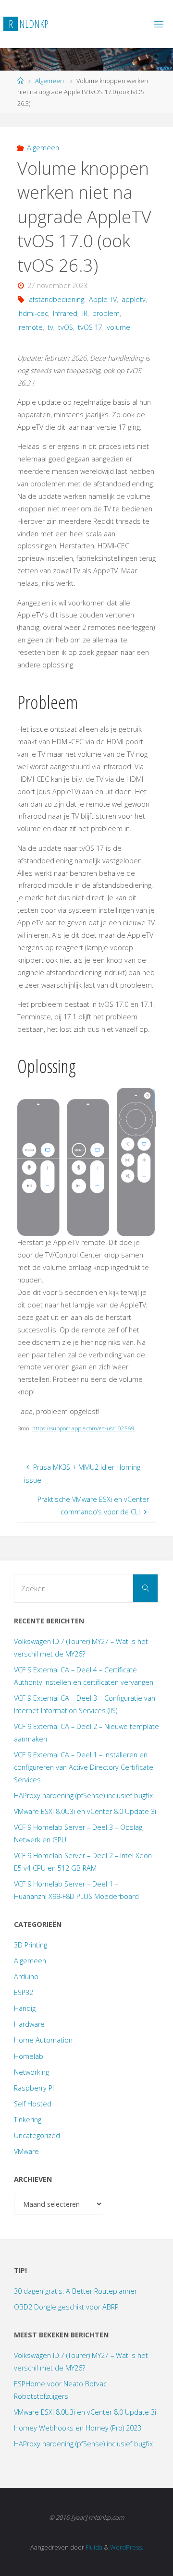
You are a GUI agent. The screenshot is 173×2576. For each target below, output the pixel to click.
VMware (26, 2151)
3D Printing (31, 1945)
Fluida (93, 2547)
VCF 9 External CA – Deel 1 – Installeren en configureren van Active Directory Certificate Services (84, 1767)
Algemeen (49, 81)
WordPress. (127, 2547)
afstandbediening (56, 299)
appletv (134, 299)
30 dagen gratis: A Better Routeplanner (75, 2291)
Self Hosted (33, 2104)
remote (31, 327)
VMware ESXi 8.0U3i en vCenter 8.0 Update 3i (85, 1811)
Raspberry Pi (34, 2088)
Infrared (65, 313)
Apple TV (103, 299)
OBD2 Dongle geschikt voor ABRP (66, 2307)
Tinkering (28, 2120)
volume (118, 327)
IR (85, 313)
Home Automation (43, 2040)
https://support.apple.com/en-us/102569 (83, 1428)
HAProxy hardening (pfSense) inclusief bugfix (83, 1796)
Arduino (26, 1977)
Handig (25, 2008)
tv (50, 327)
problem (106, 313)
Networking (31, 2072)
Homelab (29, 2056)
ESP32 (24, 1992)
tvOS (66, 327)
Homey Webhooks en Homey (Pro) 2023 (78, 2428)
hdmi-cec (33, 313)
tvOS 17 (90, 327)
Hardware (29, 2024)
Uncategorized (37, 2135)
